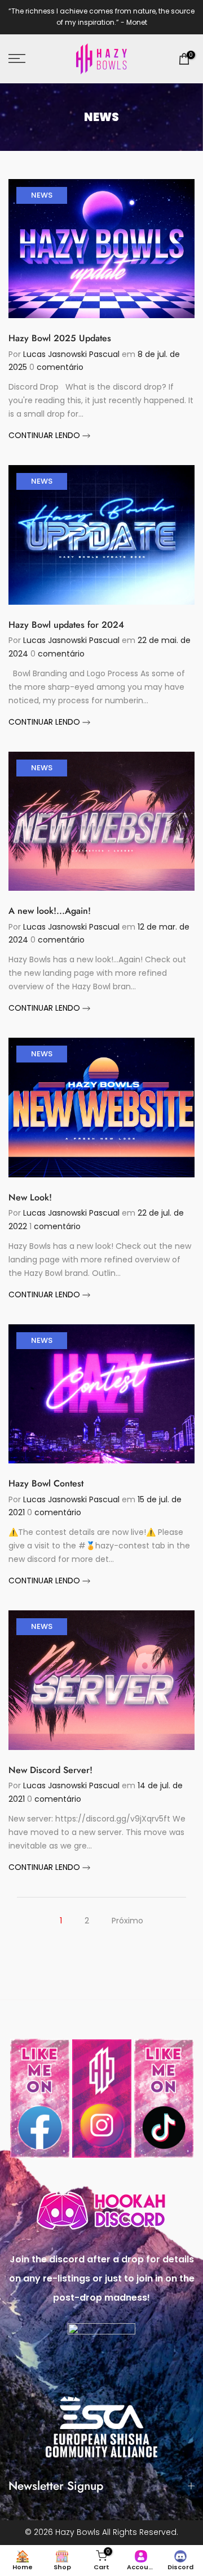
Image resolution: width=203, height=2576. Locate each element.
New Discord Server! (50, 1770)
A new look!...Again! (50, 911)
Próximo (127, 1921)
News (42, 195)
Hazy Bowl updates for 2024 (66, 625)
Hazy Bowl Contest (46, 1483)
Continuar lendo (45, 435)
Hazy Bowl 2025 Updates (60, 338)
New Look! (30, 1197)
